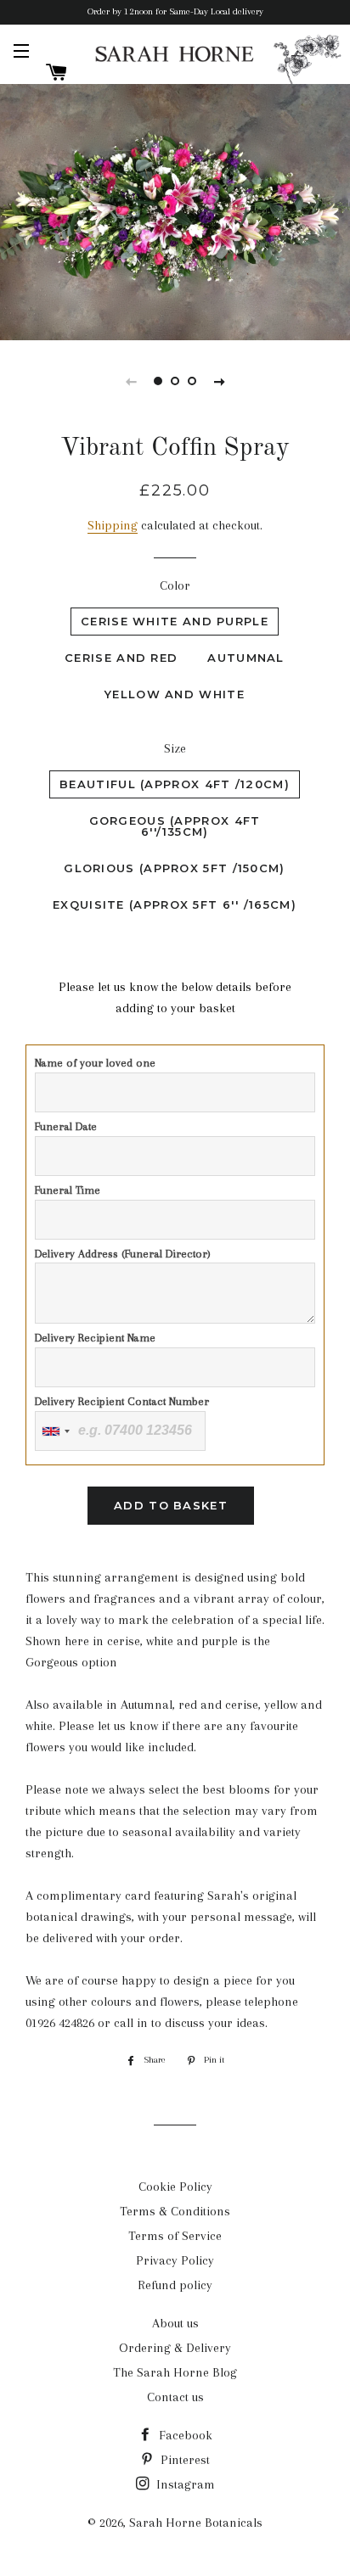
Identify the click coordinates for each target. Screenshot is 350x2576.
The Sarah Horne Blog (175, 2372)
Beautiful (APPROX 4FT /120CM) (175, 784)
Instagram (184, 2484)
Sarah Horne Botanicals (196, 2523)
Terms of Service (175, 2236)
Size (175, 748)
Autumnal (246, 658)
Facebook (184, 2435)
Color (175, 585)
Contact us (175, 2397)
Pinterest (183, 2460)
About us (175, 2323)
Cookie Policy (175, 2187)
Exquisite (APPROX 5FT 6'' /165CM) (175, 904)
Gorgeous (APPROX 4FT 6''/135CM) (175, 826)
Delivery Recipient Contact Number (122, 1401)
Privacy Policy (175, 2260)
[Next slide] (219, 381)
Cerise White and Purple (175, 621)
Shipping (113, 525)
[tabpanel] (175, 210)
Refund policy (175, 2285)
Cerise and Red (121, 658)
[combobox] (55, 1431)
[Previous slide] (131, 381)
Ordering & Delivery (175, 2348)
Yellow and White (175, 694)
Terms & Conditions (175, 2211)
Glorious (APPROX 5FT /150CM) (174, 868)
